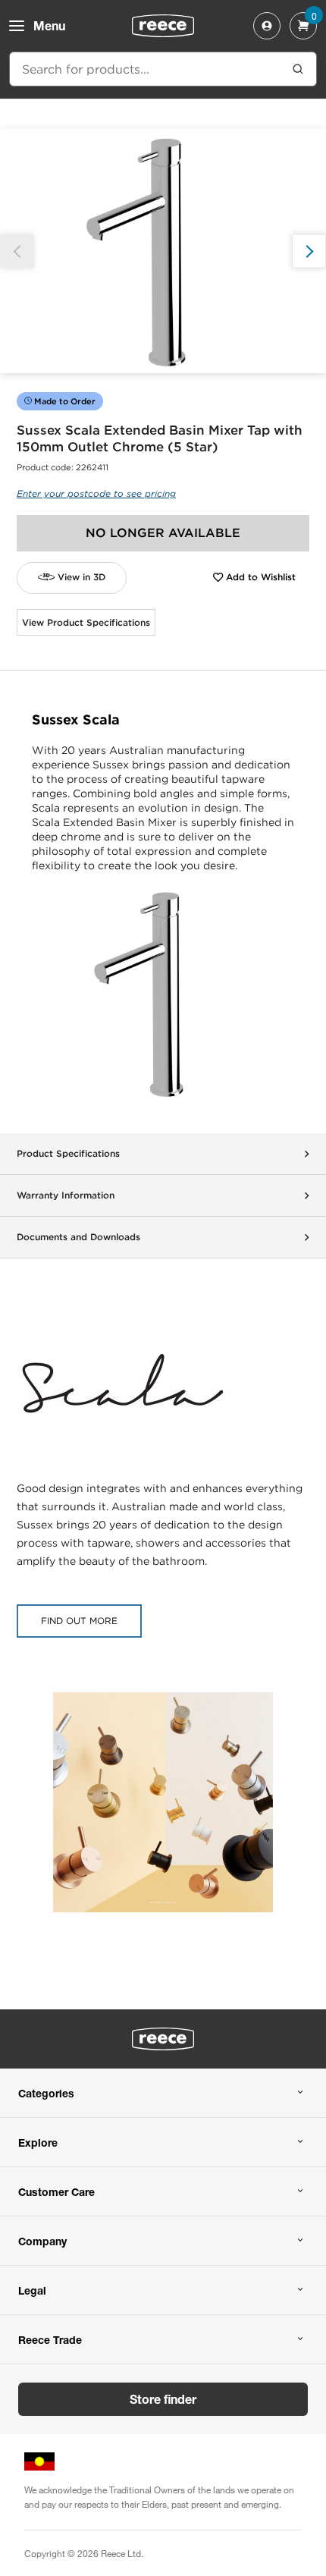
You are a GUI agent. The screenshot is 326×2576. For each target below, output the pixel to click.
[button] (309, 251)
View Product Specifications (86, 622)
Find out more (79, 1621)
